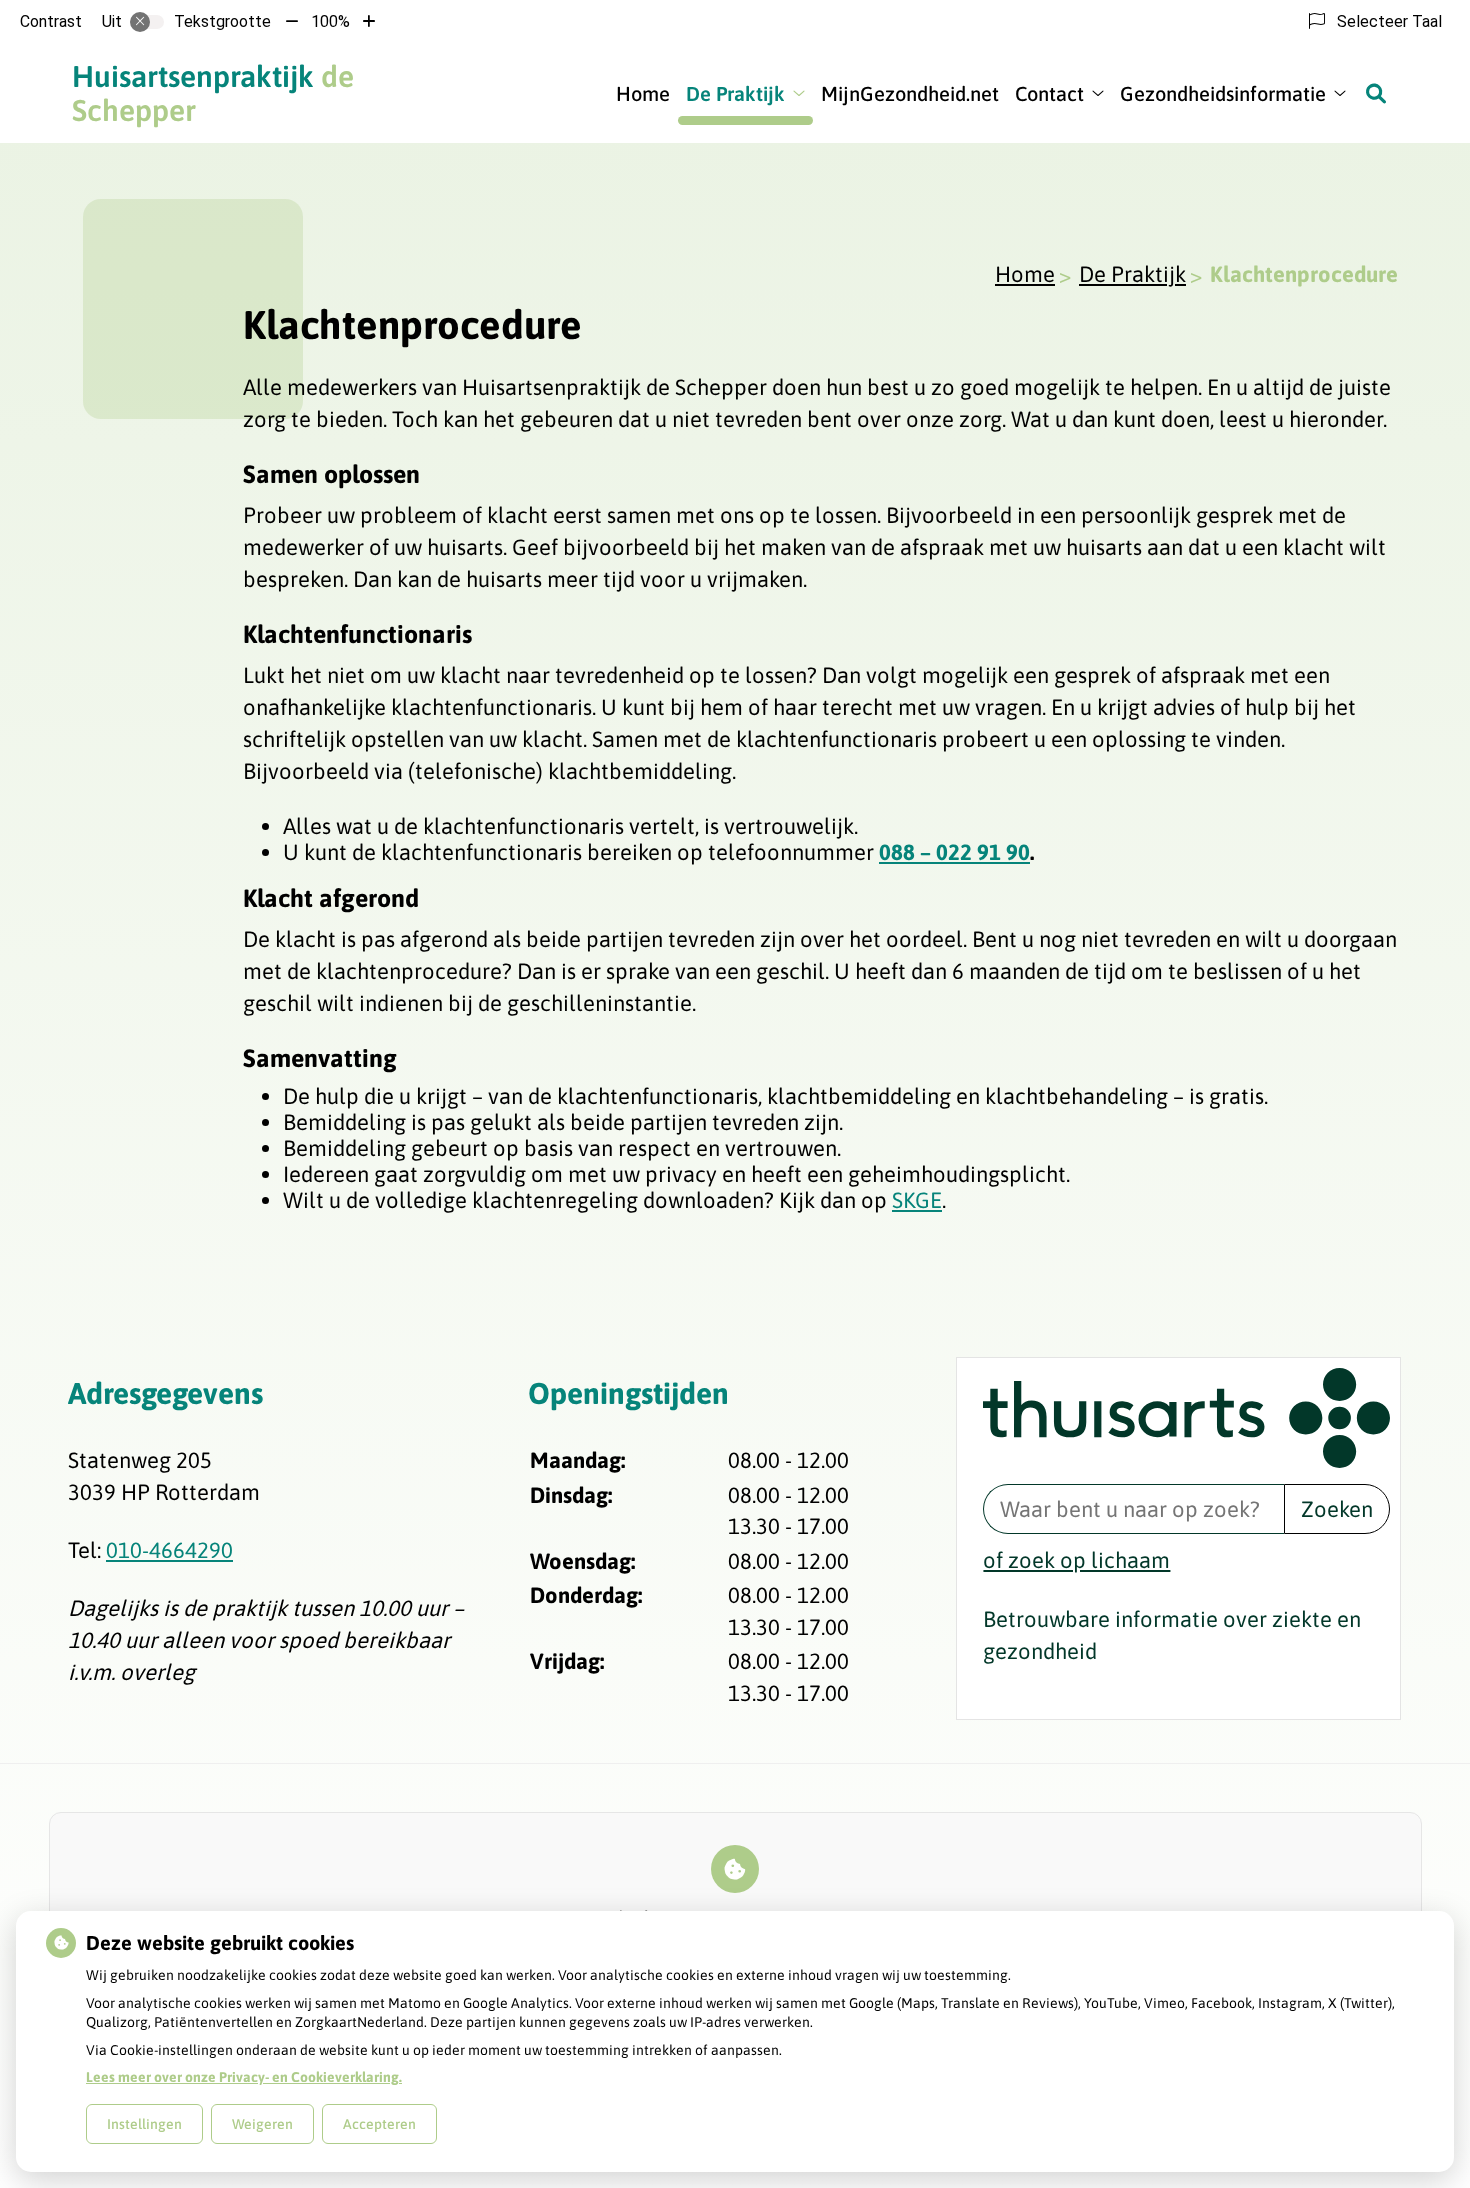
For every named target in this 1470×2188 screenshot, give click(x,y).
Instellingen (144, 2124)
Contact (1049, 93)
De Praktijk (735, 93)
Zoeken (1337, 1509)
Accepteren (379, 2124)
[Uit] (147, 22)
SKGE (917, 1200)
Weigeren (262, 2124)
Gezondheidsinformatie (1223, 93)
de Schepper (213, 93)
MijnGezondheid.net (910, 93)
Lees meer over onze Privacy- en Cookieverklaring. (244, 2077)
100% (330, 21)
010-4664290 (169, 1550)
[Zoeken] (1376, 93)
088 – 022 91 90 (954, 852)
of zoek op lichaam (1076, 1560)
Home (643, 93)
